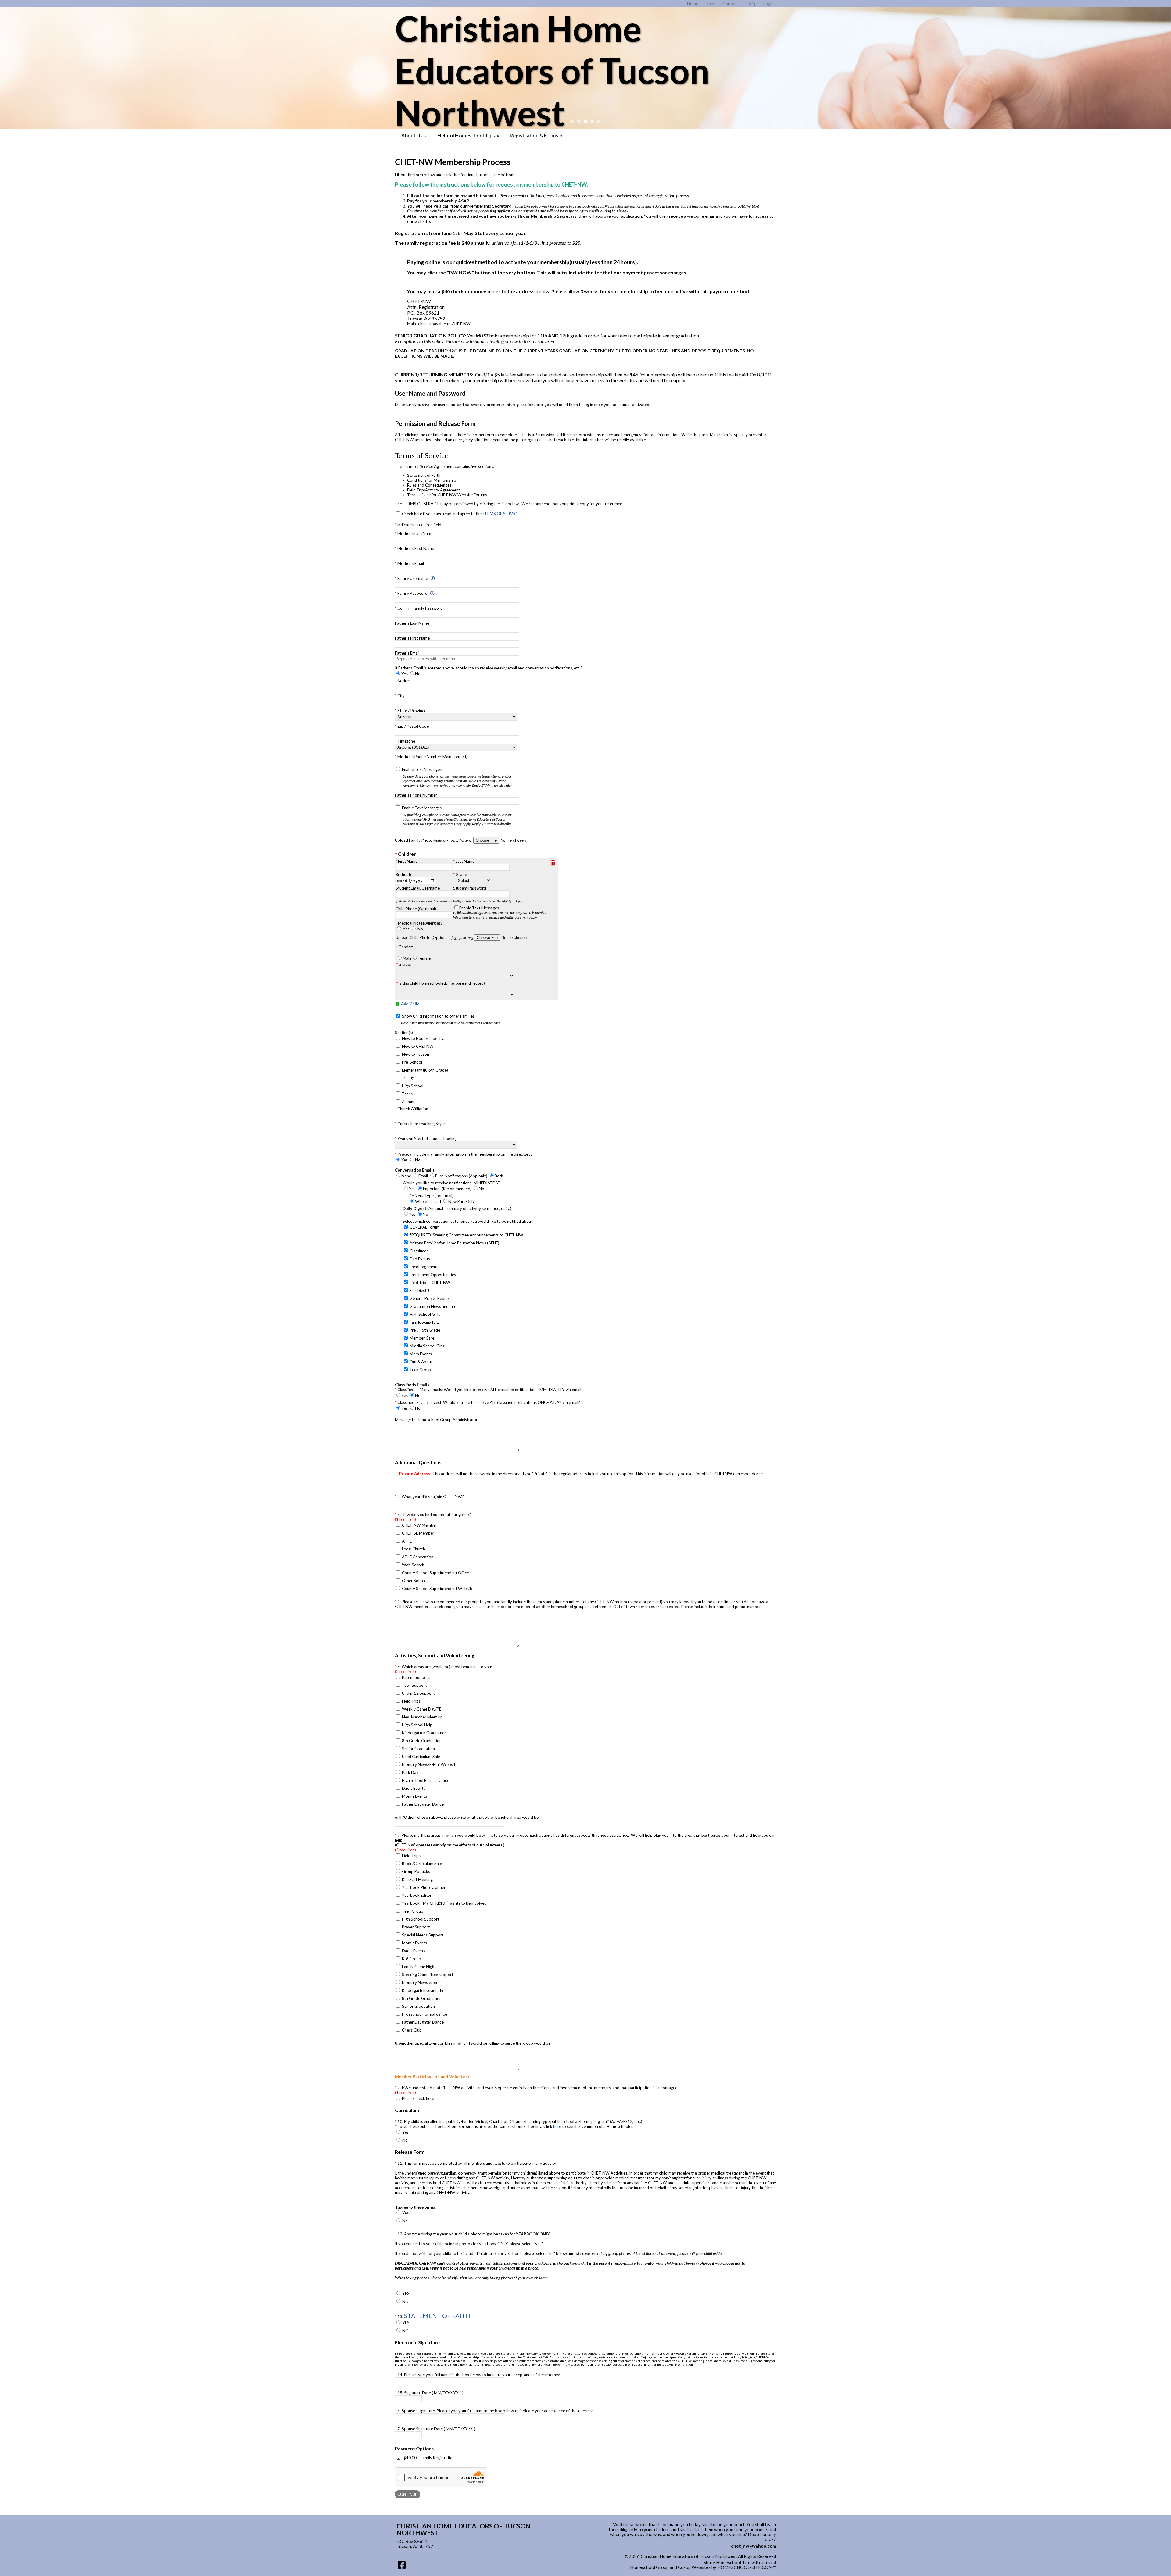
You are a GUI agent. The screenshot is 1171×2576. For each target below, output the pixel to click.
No (420, 929)
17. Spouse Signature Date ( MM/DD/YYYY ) (435, 2429)
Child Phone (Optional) (416, 909)
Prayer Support (416, 1927)
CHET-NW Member (419, 1525)
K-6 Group (412, 1959)
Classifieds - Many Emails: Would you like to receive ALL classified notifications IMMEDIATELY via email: (490, 1390)
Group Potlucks (416, 1871)
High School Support (421, 1919)
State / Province (412, 711)
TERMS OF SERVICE (501, 514)
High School (413, 1086)
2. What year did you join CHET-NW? (431, 1497)
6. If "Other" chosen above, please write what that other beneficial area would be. (467, 1817)
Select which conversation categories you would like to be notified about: (468, 1221)
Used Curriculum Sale (421, 1757)
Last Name (465, 861)
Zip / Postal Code (413, 726)
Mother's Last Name (415, 533)
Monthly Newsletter (420, 1982)
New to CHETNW (418, 1046)
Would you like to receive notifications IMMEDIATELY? (452, 1183)
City (401, 696)
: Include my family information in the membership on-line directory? (465, 1154)
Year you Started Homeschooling (427, 1139)
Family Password (412, 593)
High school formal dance (424, 2014)
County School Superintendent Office (435, 1573)
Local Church (414, 1549)
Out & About (421, 1362)
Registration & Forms (537, 136)
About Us (415, 136)
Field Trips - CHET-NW (430, 1283)
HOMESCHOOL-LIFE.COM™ (747, 2567)
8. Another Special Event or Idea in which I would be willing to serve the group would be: (473, 2043)
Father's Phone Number (416, 795)
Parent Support (416, 1677)
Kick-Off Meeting (417, 1879)
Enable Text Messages (457, 777)
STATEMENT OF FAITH (437, 2316)
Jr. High (408, 1078)
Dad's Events (414, 1788)
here (557, 2126)
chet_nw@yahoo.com (754, 2546)
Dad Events (420, 1259)
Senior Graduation (418, 1749)
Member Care (422, 1338)
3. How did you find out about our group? (433, 1517)
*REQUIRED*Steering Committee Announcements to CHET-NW (466, 1235)
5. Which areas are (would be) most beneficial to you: (443, 1669)
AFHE (407, 1541)
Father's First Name (412, 638)
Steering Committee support (428, 1975)
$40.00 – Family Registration (429, 2458)
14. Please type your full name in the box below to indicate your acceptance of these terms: (479, 2375)
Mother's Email (411, 563)
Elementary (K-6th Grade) (425, 1070)
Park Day (410, 1772)
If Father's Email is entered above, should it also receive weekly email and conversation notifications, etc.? (489, 668)
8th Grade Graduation (422, 1741)
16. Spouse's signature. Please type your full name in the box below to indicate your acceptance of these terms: (494, 2411)
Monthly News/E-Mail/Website (430, 1764)
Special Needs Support (423, 1935)
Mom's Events (414, 1796)
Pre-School (412, 1062)
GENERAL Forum (424, 1227)
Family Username (413, 578)
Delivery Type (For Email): (432, 1196)
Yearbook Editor (417, 1895)
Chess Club (412, 2030)
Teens (407, 1094)
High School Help (417, 1725)
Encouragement (424, 1267)
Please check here (418, 2098)
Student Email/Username (418, 888)
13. (434, 2316)
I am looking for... (425, 1322)
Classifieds (419, 1251)
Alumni (408, 1102)
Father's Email (407, 653)
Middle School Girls (427, 1346)
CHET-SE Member (418, 1533)
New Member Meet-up (422, 1717)
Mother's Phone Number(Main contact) (432, 757)
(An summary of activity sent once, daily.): (457, 1208)
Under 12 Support (418, 1693)
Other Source (414, 1581)
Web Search (413, 1565)
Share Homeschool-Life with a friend (740, 2562)
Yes (406, 929)
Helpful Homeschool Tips (469, 136)
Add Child (410, 1004)
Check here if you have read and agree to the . (461, 514)
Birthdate (404, 874)
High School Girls (425, 1314)
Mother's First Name (416, 548)
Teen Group (420, 1370)
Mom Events (421, 1354)
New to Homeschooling (423, 1038)
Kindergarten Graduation (424, 1733)
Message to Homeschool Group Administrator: (437, 1420)
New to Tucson (415, 1054)
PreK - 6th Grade (425, 1330)
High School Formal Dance (426, 1780)
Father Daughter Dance (423, 1804)
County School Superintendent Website (438, 1589)
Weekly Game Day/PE (422, 1709)
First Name (408, 861)
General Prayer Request (431, 1298)
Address (405, 681)
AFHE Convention (418, 1557)
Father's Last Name (412, 623)
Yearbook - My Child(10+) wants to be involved (444, 1903)
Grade (461, 874)
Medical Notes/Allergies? (420, 923)
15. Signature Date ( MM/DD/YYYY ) (430, 2393)
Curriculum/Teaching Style (421, 1124)
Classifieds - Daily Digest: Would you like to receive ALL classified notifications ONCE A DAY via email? (489, 1402)
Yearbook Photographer (424, 1887)
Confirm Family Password (420, 608)
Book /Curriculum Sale (422, 1864)
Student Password (470, 888)
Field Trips (411, 1701)
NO (405, 2301)
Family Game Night (419, 1967)
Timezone (406, 741)
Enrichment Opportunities (433, 1275)
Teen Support (414, 1685)
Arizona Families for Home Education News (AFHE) (454, 1243)
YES (406, 2293)
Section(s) (404, 1033)
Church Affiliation (413, 1109)
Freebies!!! (419, 1290)
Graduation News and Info (433, 1306)
